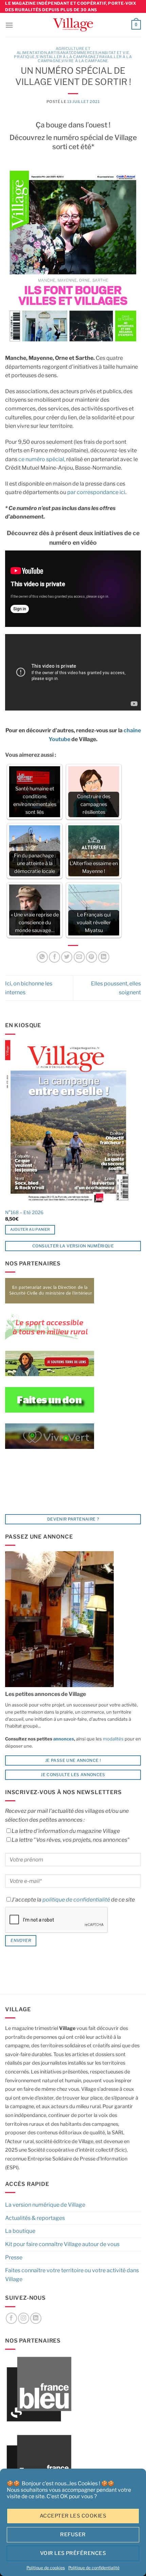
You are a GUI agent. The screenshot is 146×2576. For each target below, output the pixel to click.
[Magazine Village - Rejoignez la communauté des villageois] (73, 25)
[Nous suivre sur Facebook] (11, 2318)
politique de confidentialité (76, 1900)
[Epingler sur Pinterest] (92, 957)
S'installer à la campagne (66, 57)
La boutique (20, 2231)
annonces (63, 1739)
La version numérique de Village (45, 2205)
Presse (14, 2257)
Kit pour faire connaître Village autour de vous (62, 2244)
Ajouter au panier (30, 1229)
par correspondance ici (96, 492)
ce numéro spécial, (42, 459)
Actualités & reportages (35, 2218)
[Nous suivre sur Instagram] (24, 2318)
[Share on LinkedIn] (104, 957)
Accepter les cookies (73, 2516)
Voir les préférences (73, 2553)
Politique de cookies (46, 2568)
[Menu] (9, 25)
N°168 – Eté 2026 (24, 1212)
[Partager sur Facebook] (54, 957)
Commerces (84, 53)
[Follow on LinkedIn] (36, 2318)
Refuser (73, 2535)
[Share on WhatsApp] (42, 957)
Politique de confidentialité (94, 2568)
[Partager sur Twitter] (67, 957)
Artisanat (59, 53)
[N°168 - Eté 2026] (68, 1123)
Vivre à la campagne (85, 61)
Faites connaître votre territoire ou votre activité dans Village (72, 2275)
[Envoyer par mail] (79, 957)
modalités (113, 1739)
